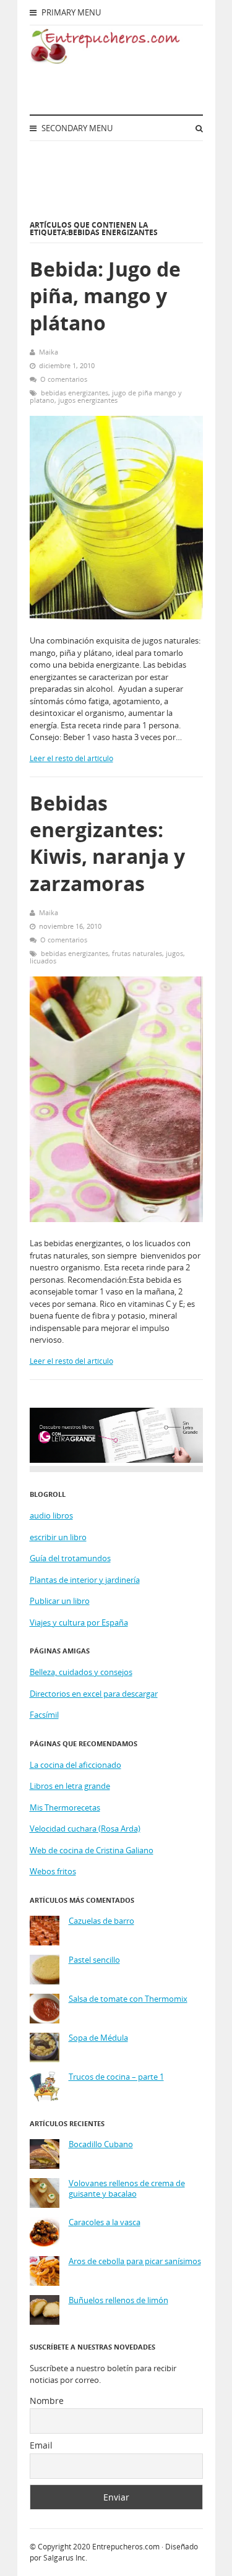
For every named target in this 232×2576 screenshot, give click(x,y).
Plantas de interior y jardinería (85, 1580)
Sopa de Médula (98, 2038)
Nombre (47, 2401)
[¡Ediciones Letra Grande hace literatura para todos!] (116, 1460)
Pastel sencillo (94, 1960)
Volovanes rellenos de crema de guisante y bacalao (127, 2189)
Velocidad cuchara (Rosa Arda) (85, 1829)
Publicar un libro (60, 1601)
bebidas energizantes (75, 393)
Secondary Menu (76, 128)
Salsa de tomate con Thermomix (128, 1999)
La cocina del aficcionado (75, 1765)
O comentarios (64, 379)
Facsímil (44, 1715)
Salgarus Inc (64, 2558)
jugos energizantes (88, 400)
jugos (174, 953)
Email (41, 2445)
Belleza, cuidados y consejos (81, 1672)
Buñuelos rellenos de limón (118, 2300)
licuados (43, 961)
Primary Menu (70, 12)
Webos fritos (53, 1871)
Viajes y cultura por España (79, 1622)
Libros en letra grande (70, 1786)
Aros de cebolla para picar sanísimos (135, 2261)
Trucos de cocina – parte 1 (116, 2077)
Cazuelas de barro (101, 1921)
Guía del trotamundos (70, 1558)
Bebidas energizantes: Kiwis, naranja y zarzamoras (107, 843)
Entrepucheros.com (126, 2547)
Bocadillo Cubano (101, 2144)
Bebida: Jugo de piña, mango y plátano (105, 295)
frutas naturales (137, 953)
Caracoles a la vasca (105, 2222)
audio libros (51, 1515)
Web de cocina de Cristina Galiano (92, 1850)
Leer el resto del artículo (71, 758)
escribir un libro (58, 1537)
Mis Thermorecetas (65, 1807)
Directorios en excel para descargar (94, 1694)
